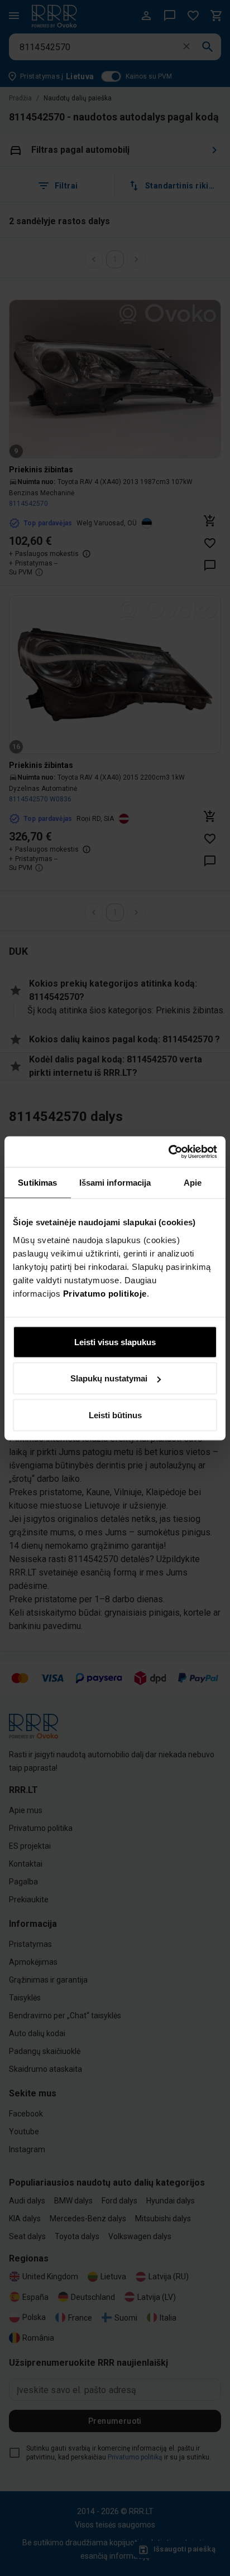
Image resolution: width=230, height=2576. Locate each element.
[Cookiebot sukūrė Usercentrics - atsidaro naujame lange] (168, 1152)
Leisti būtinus (115, 1415)
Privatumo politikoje (105, 1293)
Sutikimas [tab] (37, 1183)
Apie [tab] (193, 1183)
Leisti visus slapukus (115, 1342)
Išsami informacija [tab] (115, 1183)
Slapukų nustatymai (109, 1378)
